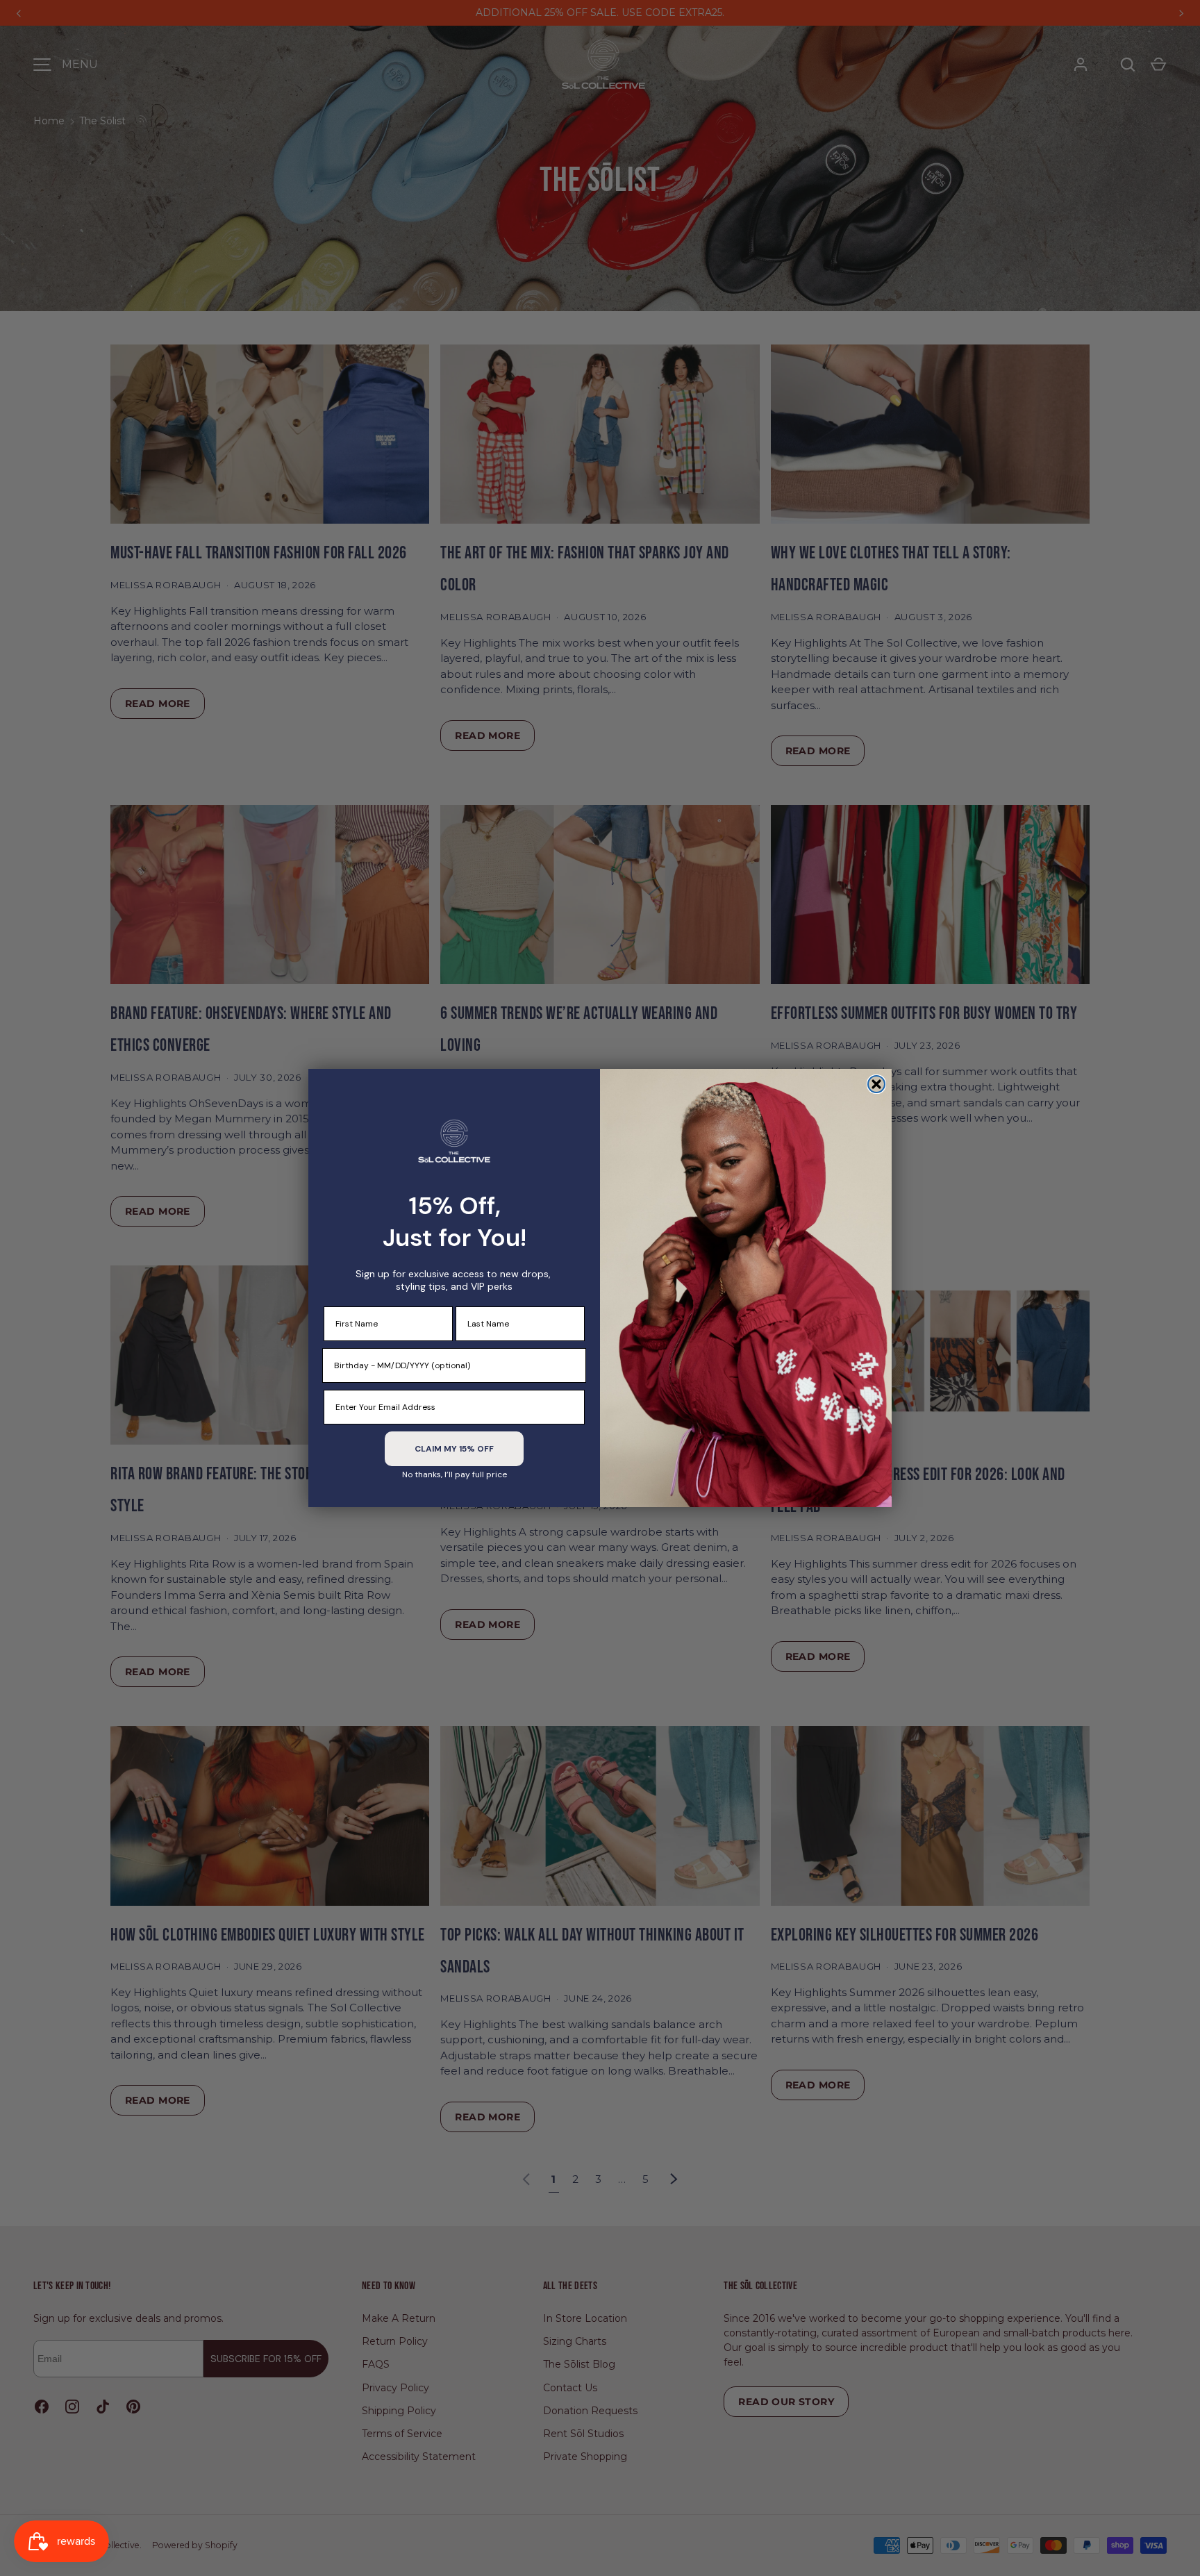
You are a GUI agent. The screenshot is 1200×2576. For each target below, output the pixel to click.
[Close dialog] (876, 1084)
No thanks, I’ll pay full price (455, 1474)
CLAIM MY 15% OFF (454, 1449)
